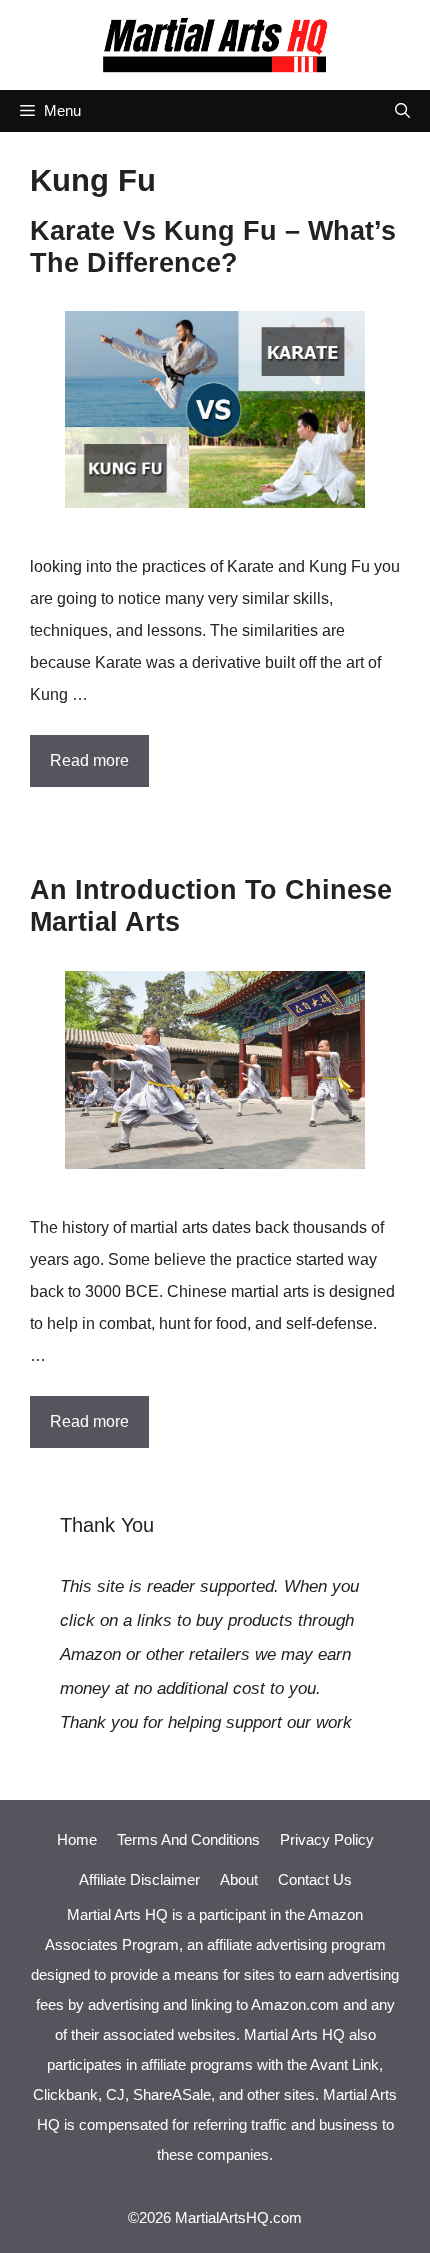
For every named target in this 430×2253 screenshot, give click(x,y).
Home (77, 1839)
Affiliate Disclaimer (139, 1879)
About (239, 1879)
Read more (89, 760)
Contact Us (315, 1879)
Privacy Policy (327, 1839)
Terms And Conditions (188, 1839)
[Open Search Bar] (402, 111)
